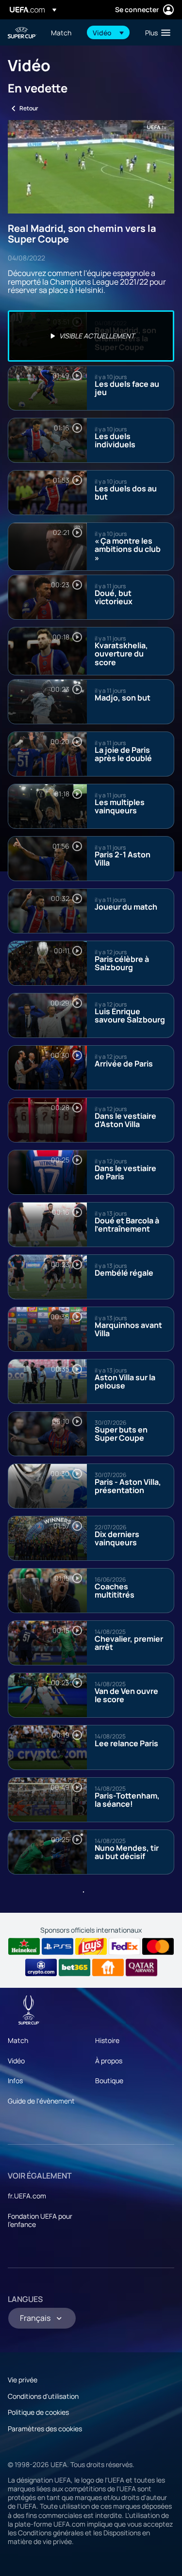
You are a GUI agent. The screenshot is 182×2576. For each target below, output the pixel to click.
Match (18, 2040)
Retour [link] (29, 108)
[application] (91, 167)
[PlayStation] (58, 1947)
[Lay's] (91, 1947)
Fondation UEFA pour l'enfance (40, 2220)
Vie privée (23, 2380)
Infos (15, 2081)
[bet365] (74, 1967)
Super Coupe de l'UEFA (22, 33)
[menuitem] (64, 32)
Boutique (109, 2081)
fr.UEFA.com (27, 2196)
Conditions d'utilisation (43, 2396)
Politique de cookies (38, 2412)
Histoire (107, 2040)
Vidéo (16, 2061)
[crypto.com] (41, 1967)
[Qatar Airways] (141, 1967)
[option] (91, 336)
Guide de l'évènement (41, 2101)
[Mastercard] (158, 1947)
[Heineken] (24, 1947)
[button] (108, 32)
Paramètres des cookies (45, 2429)
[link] (61, 32)
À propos (109, 2061)
